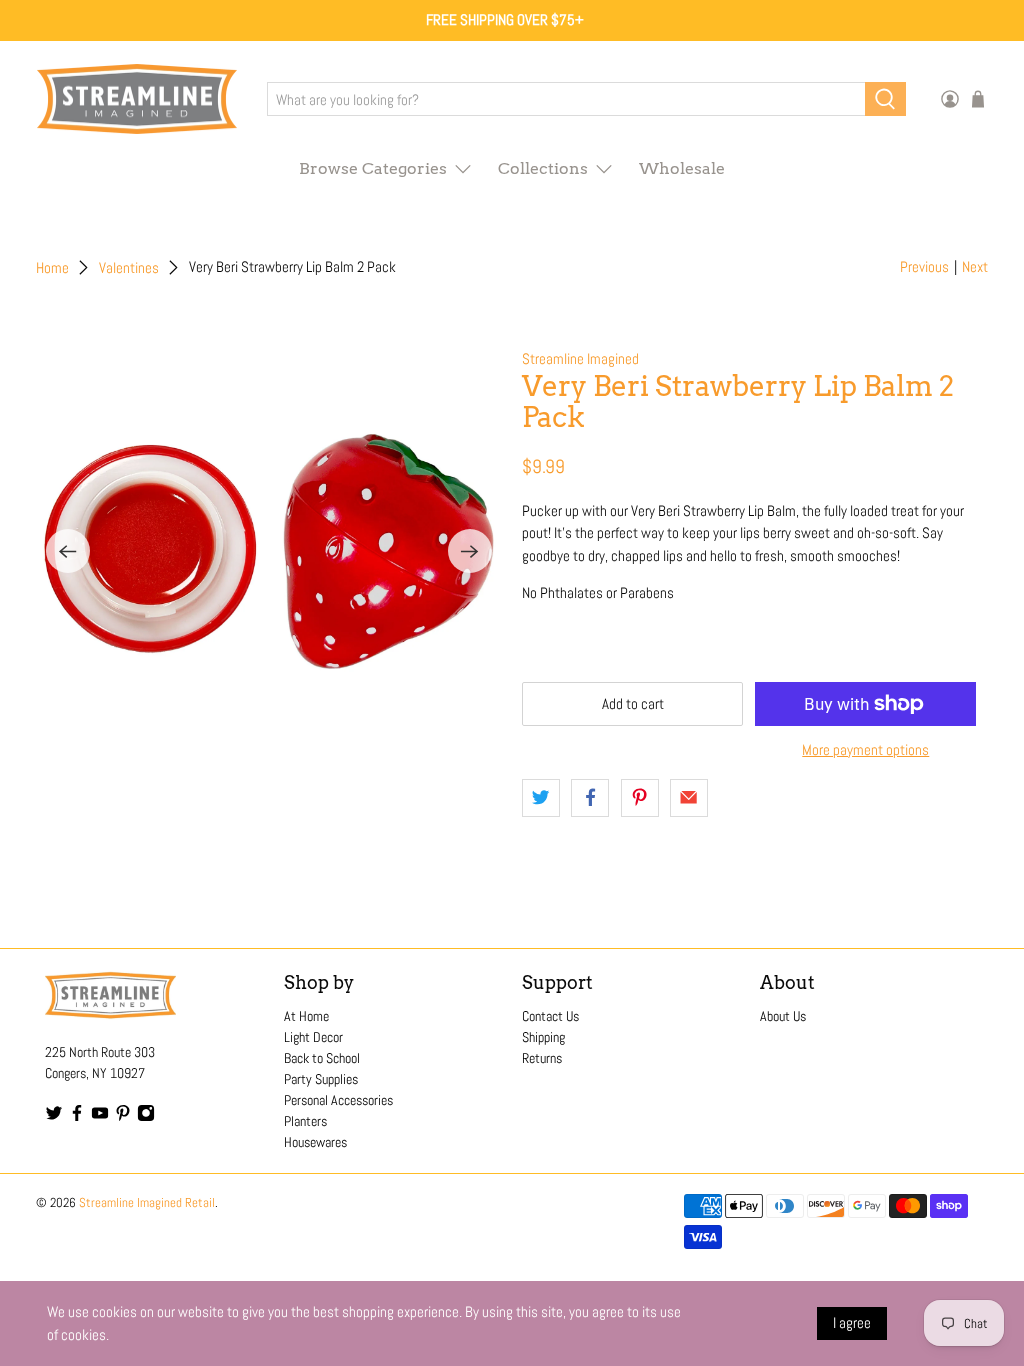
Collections (543, 168)
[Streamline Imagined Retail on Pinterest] (123, 1117)
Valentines (129, 267)
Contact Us (550, 1016)
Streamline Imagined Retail (147, 1203)
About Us (783, 1016)
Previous (924, 266)
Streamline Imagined (580, 358)
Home (52, 267)
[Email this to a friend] (689, 798)
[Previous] (68, 551)
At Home (306, 1016)
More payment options (865, 750)
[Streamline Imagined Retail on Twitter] (54, 1117)
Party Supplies (321, 1079)
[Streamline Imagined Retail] (137, 99)
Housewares (315, 1142)
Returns (542, 1058)
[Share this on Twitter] (541, 798)
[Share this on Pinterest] (640, 798)
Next (975, 266)
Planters (305, 1121)
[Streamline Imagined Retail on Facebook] (77, 1117)
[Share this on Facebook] (590, 798)
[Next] (470, 551)
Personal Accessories (338, 1100)
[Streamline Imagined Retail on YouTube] (100, 1117)
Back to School (322, 1058)
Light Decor (313, 1037)
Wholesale (682, 168)
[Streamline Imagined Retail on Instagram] (146, 1117)
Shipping (543, 1037)
